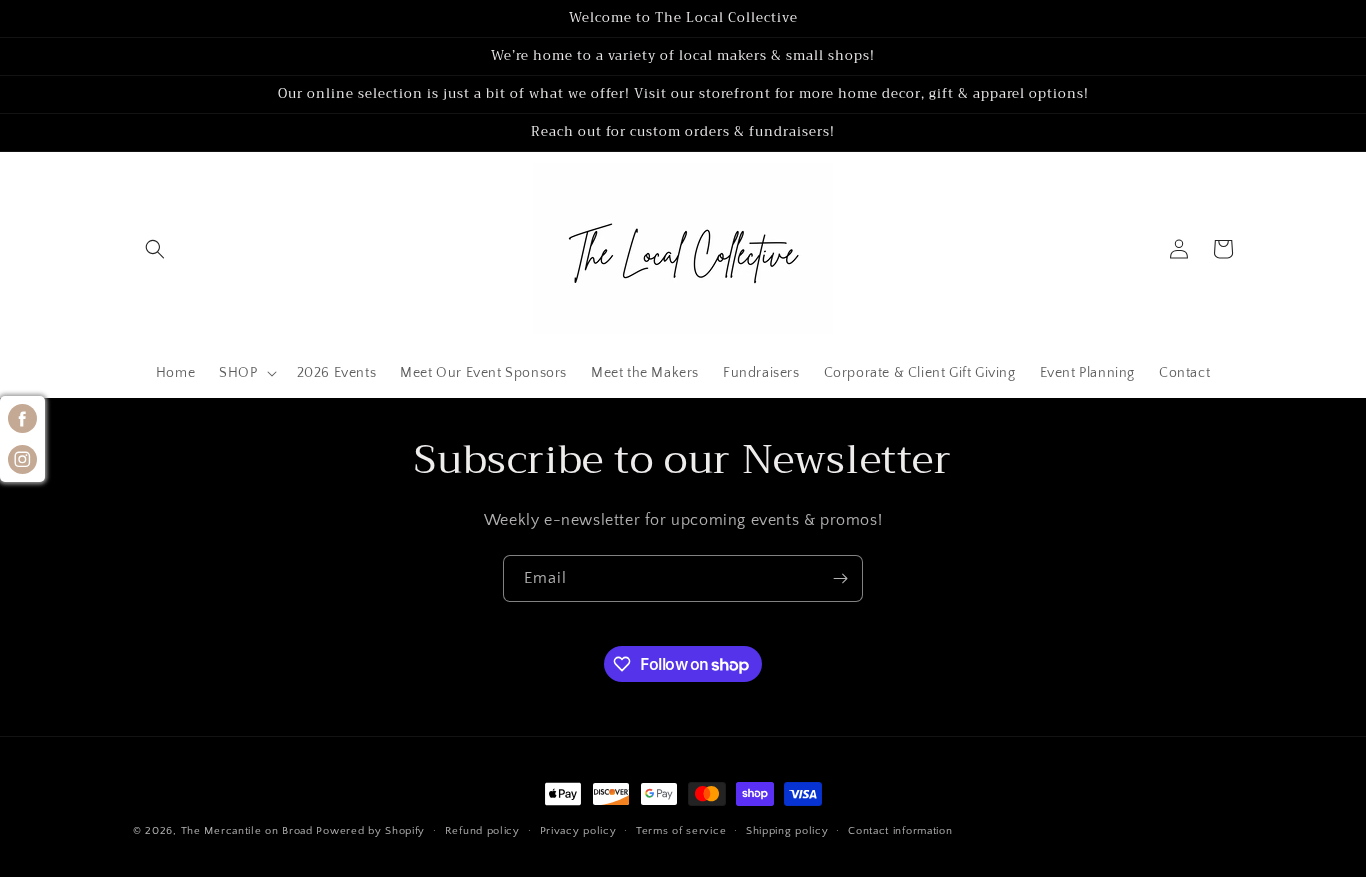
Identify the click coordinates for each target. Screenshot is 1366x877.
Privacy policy (578, 831)
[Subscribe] (840, 578)
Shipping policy (787, 831)
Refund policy (482, 831)
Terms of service (681, 831)
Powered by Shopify (370, 831)
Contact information (900, 831)
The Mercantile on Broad (247, 831)
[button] (155, 249)
